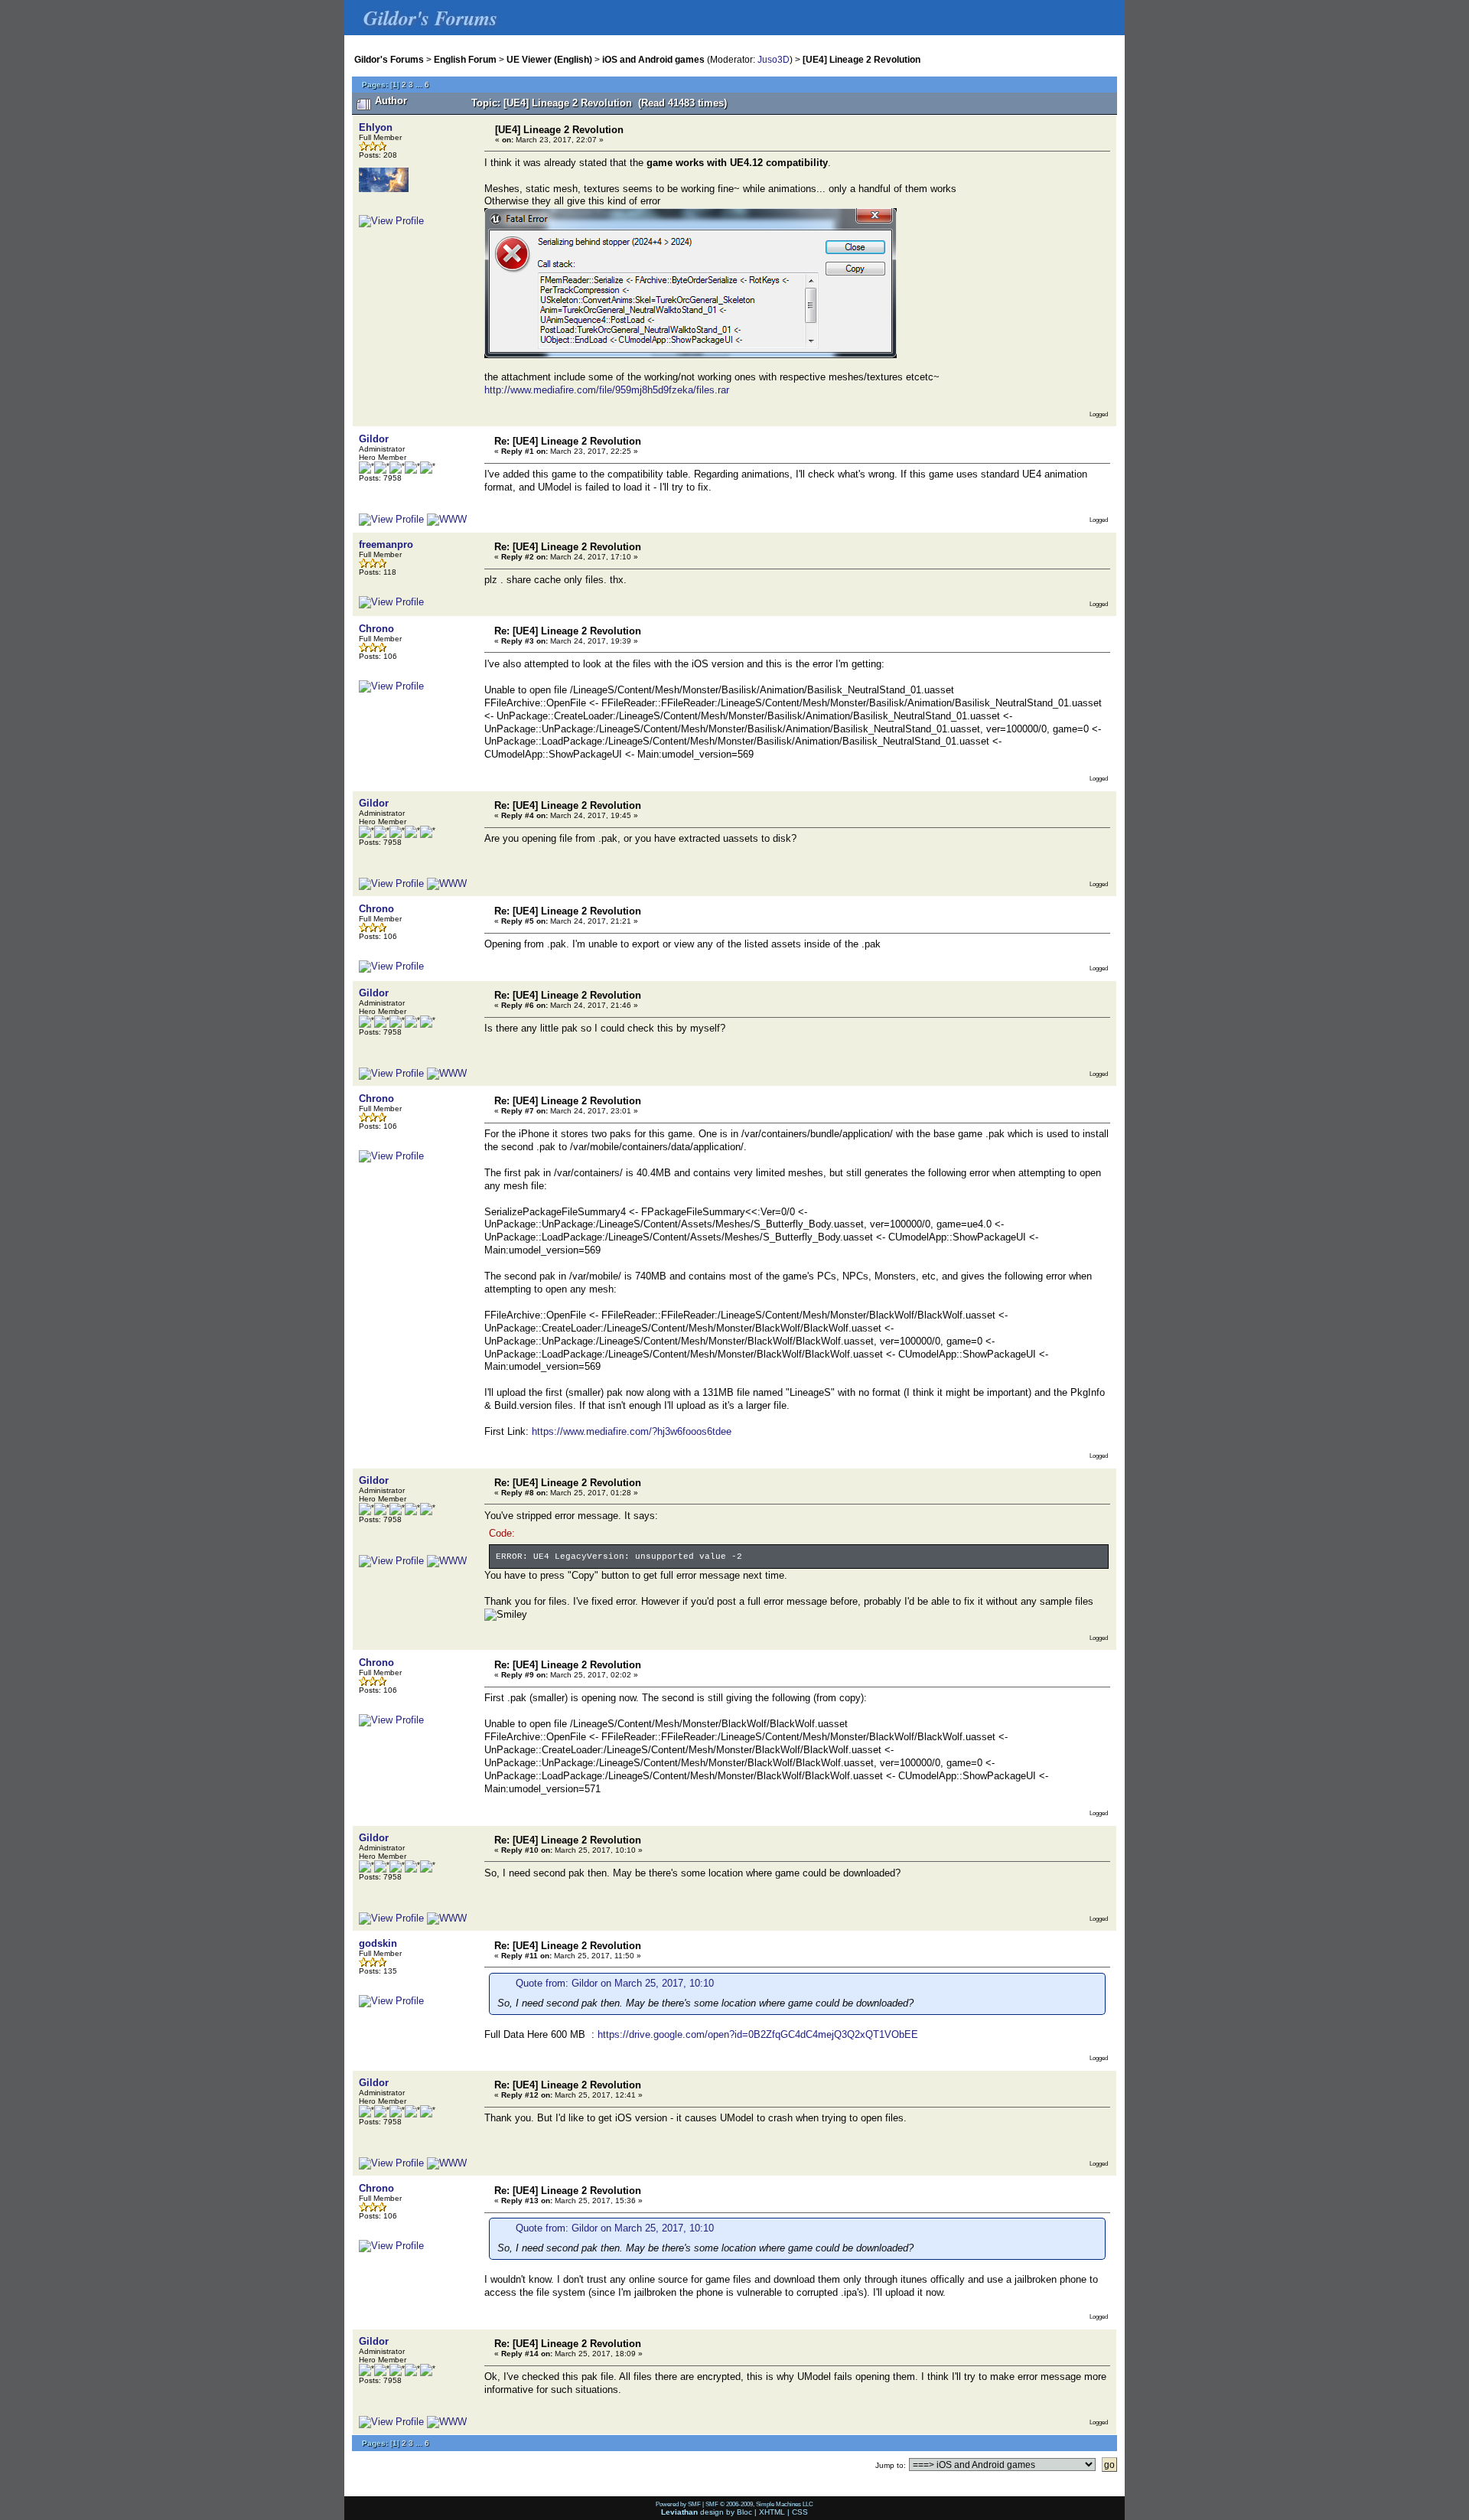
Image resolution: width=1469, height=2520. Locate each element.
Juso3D (774, 59)
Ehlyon (376, 127)
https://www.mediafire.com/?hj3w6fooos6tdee (632, 1431)
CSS (800, 2512)
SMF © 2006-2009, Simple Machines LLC (759, 2504)
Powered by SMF (678, 2504)
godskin (378, 1943)
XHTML (772, 2512)
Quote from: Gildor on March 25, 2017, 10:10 (615, 1983)
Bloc (744, 2512)
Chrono (376, 629)
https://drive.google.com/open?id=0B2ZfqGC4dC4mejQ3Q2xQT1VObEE (758, 2034)
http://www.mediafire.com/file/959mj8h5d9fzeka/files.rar (607, 390)
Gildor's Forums (389, 59)
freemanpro (386, 544)
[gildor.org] (447, 519)
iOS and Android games (653, 59)
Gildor (374, 439)
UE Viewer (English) (549, 59)
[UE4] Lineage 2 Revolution (862, 59)
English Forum (465, 59)
